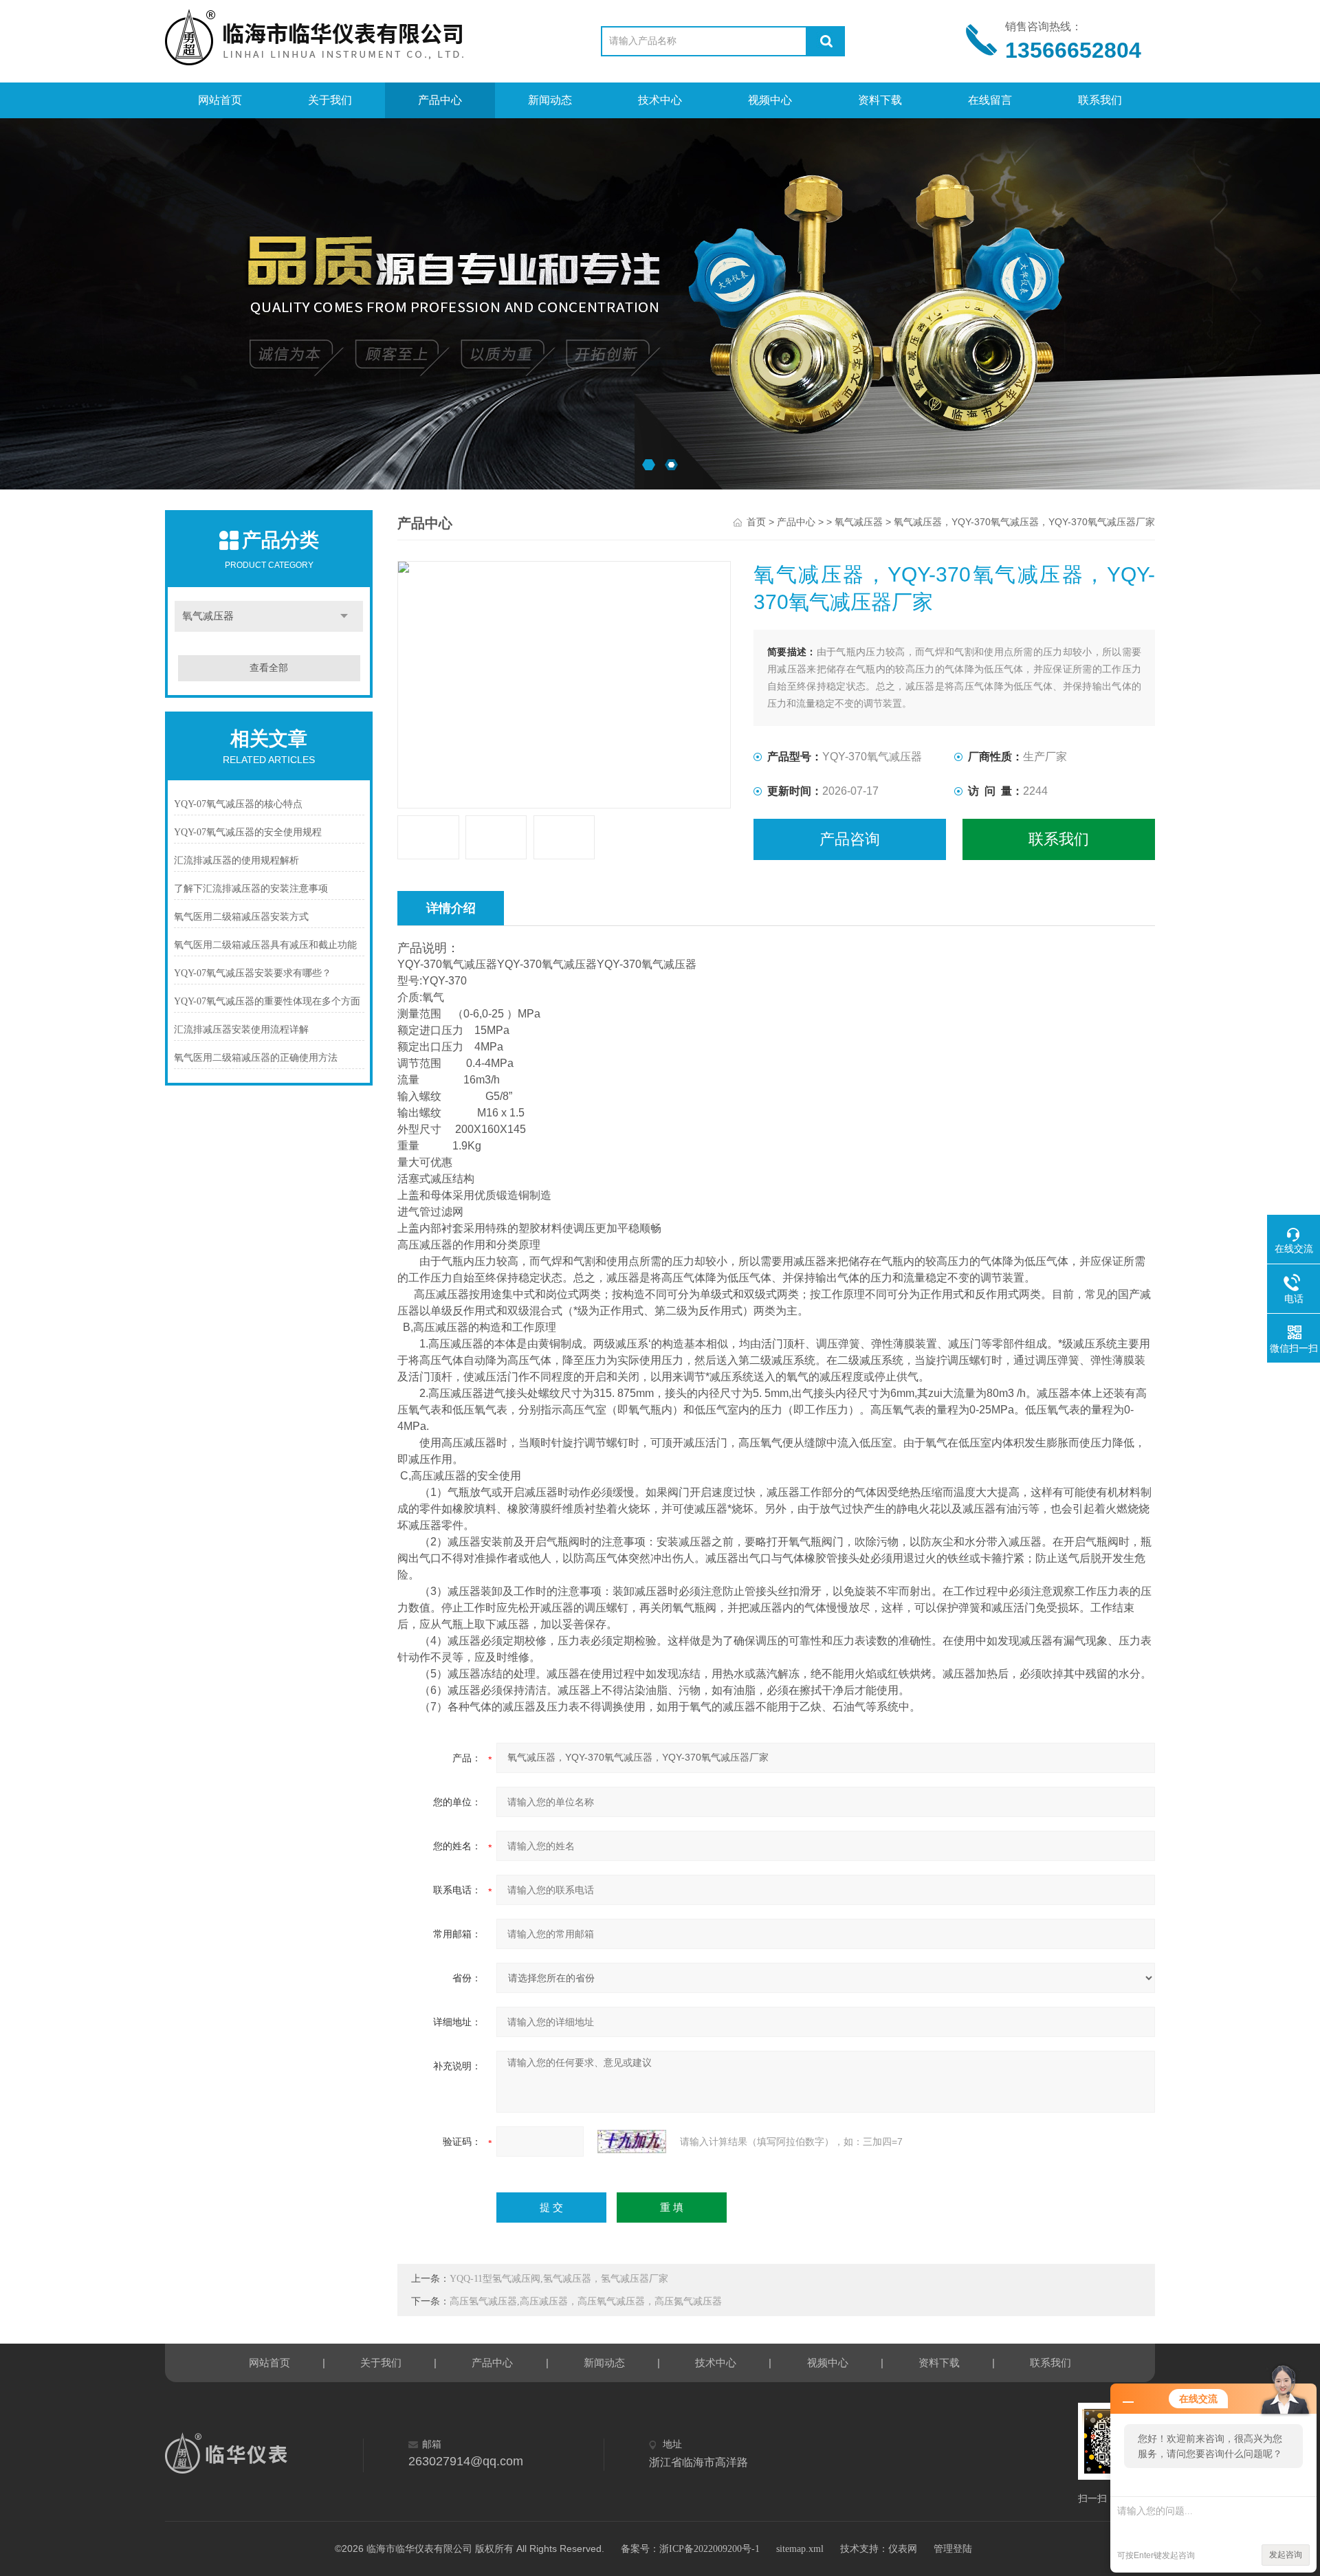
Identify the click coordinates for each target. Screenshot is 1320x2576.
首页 (756, 522)
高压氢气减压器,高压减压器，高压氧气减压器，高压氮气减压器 (586, 2301)
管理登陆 (953, 2549)
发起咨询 (1286, 2555)
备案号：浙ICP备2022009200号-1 (690, 2549)
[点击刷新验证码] (632, 2142)
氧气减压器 (208, 616)
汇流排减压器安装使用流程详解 (241, 1030)
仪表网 (903, 2549)
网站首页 (220, 100)
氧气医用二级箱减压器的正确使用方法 (256, 1058)
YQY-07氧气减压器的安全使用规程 (248, 832)
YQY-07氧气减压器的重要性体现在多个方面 (267, 1001)
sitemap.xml (800, 2549)
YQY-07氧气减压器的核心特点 (238, 804)
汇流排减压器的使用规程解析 (236, 860)
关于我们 (330, 100)
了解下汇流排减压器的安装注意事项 (251, 889)
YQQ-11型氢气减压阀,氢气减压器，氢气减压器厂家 (559, 2279)
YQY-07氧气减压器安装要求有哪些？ (253, 973)
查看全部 (269, 668)
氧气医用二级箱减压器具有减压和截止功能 (265, 945)
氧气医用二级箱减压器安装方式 (241, 917)
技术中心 (660, 100)
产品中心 (440, 100)
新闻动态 (550, 100)
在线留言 (990, 100)
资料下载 (880, 100)
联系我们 (1100, 100)
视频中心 (770, 100)
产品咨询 (850, 839)
